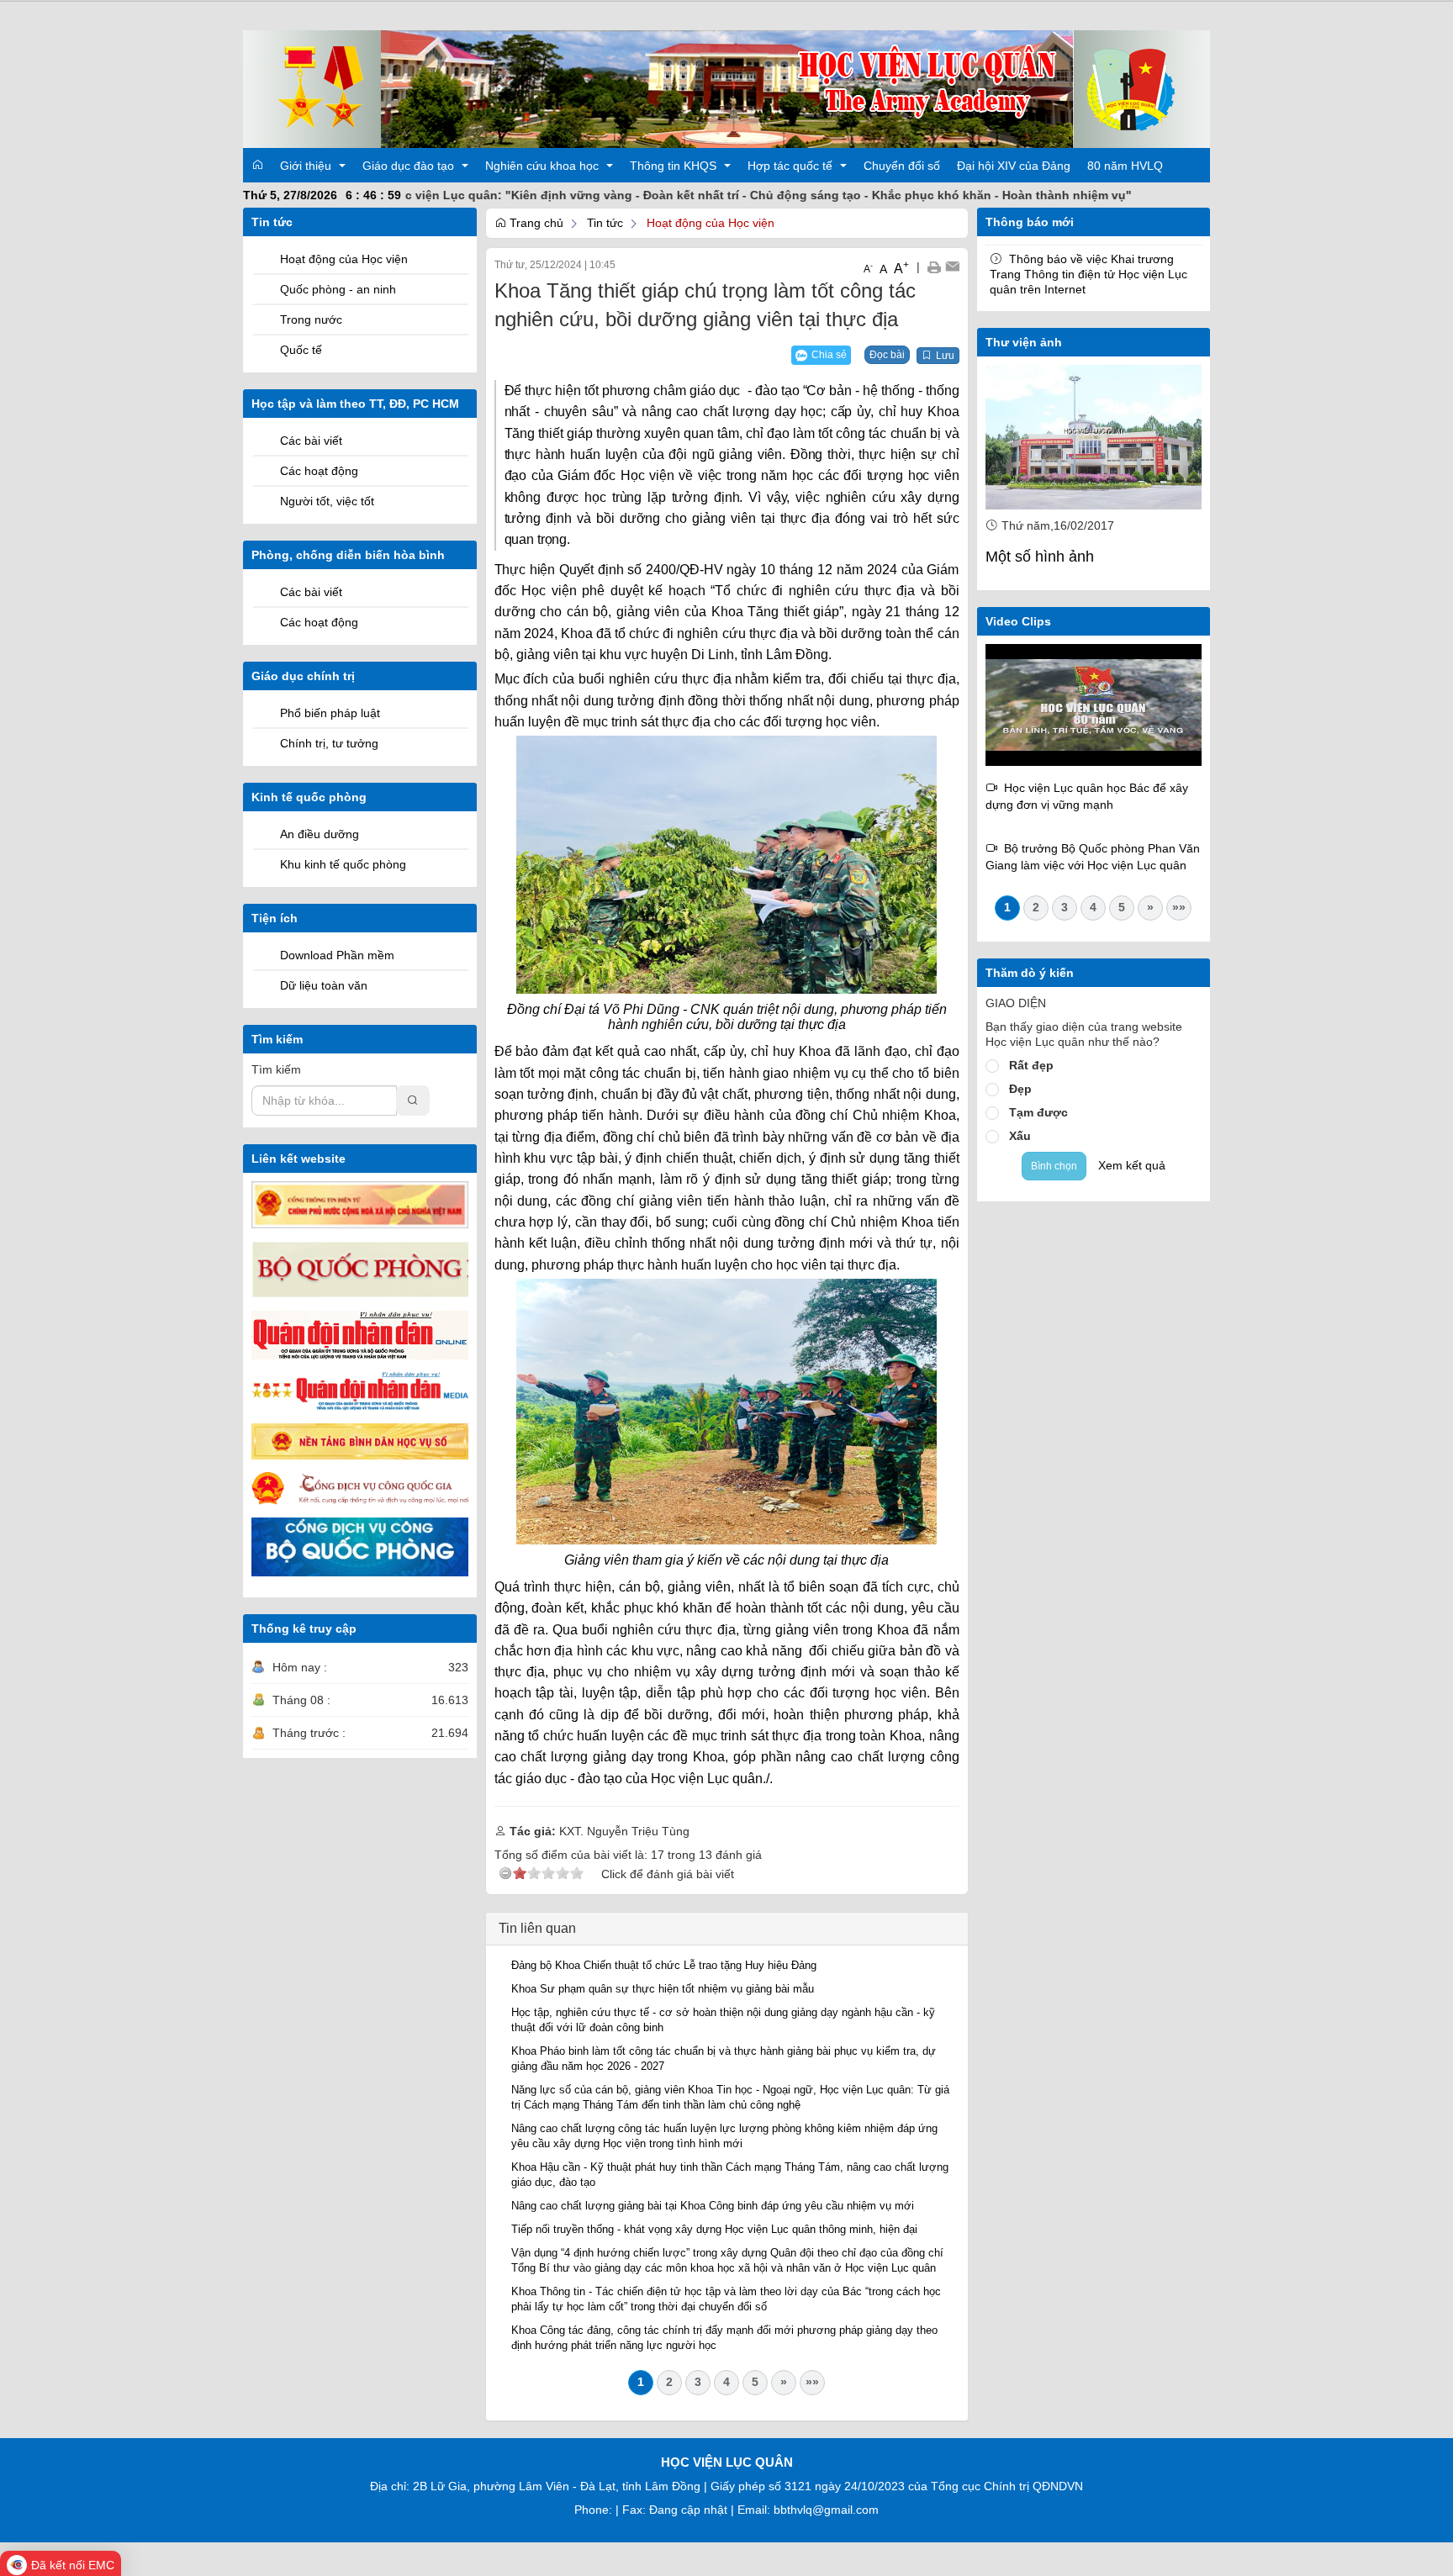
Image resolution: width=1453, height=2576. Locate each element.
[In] (934, 267)
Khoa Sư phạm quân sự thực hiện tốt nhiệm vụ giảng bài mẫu (663, 1989)
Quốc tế (301, 350)
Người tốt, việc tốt (327, 501)
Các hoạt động (319, 471)
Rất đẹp (1031, 1065)
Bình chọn (1054, 1166)
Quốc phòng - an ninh (338, 289)
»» (812, 2382)
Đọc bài (887, 355)
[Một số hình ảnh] (1094, 437)
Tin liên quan (537, 1928)
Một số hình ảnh (1040, 557)
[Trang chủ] (726, 88)
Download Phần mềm (337, 955)
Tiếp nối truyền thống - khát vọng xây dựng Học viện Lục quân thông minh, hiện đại (714, 2229)
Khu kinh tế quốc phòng (343, 864)
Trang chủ (535, 223)
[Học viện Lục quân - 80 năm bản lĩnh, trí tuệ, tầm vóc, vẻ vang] (1094, 704)
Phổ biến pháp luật (330, 713)
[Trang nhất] (257, 165)
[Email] (952, 267)
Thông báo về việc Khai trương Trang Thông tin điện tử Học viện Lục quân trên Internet (1088, 274)
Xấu (1020, 1136)
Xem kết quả (1132, 1165)
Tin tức (605, 223)
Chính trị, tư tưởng (329, 743)
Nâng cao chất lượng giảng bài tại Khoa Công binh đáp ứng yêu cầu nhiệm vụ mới (713, 2206)
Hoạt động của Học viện (344, 259)
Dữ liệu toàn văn (324, 985)
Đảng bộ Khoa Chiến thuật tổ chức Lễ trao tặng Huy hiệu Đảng (664, 1965)
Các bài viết (311, 441)
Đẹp (1020, 1089)
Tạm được (1038, 1112)
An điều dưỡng (320, 834)
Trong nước (311, 319)
